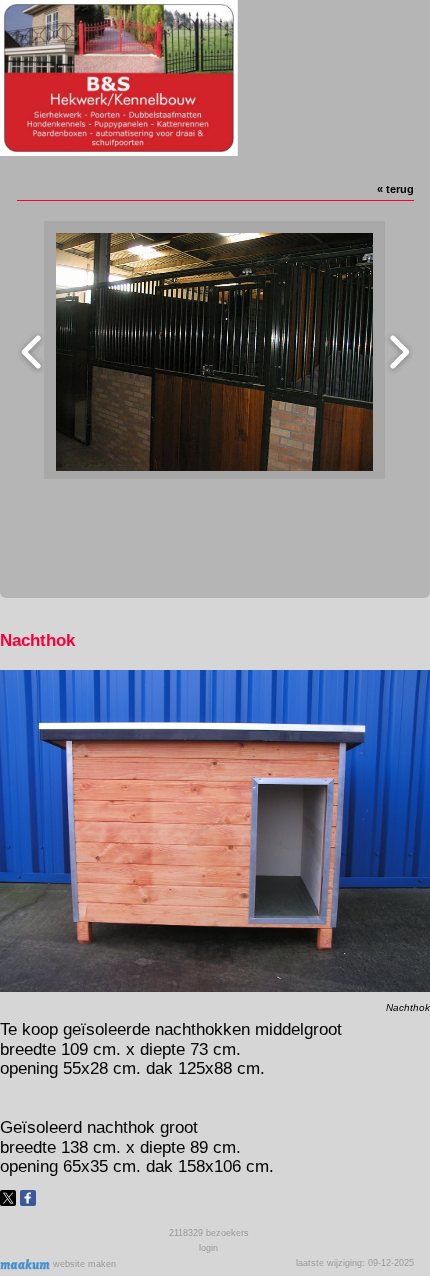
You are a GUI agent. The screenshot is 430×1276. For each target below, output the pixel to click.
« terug (395, 189)
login (208, 1248)
